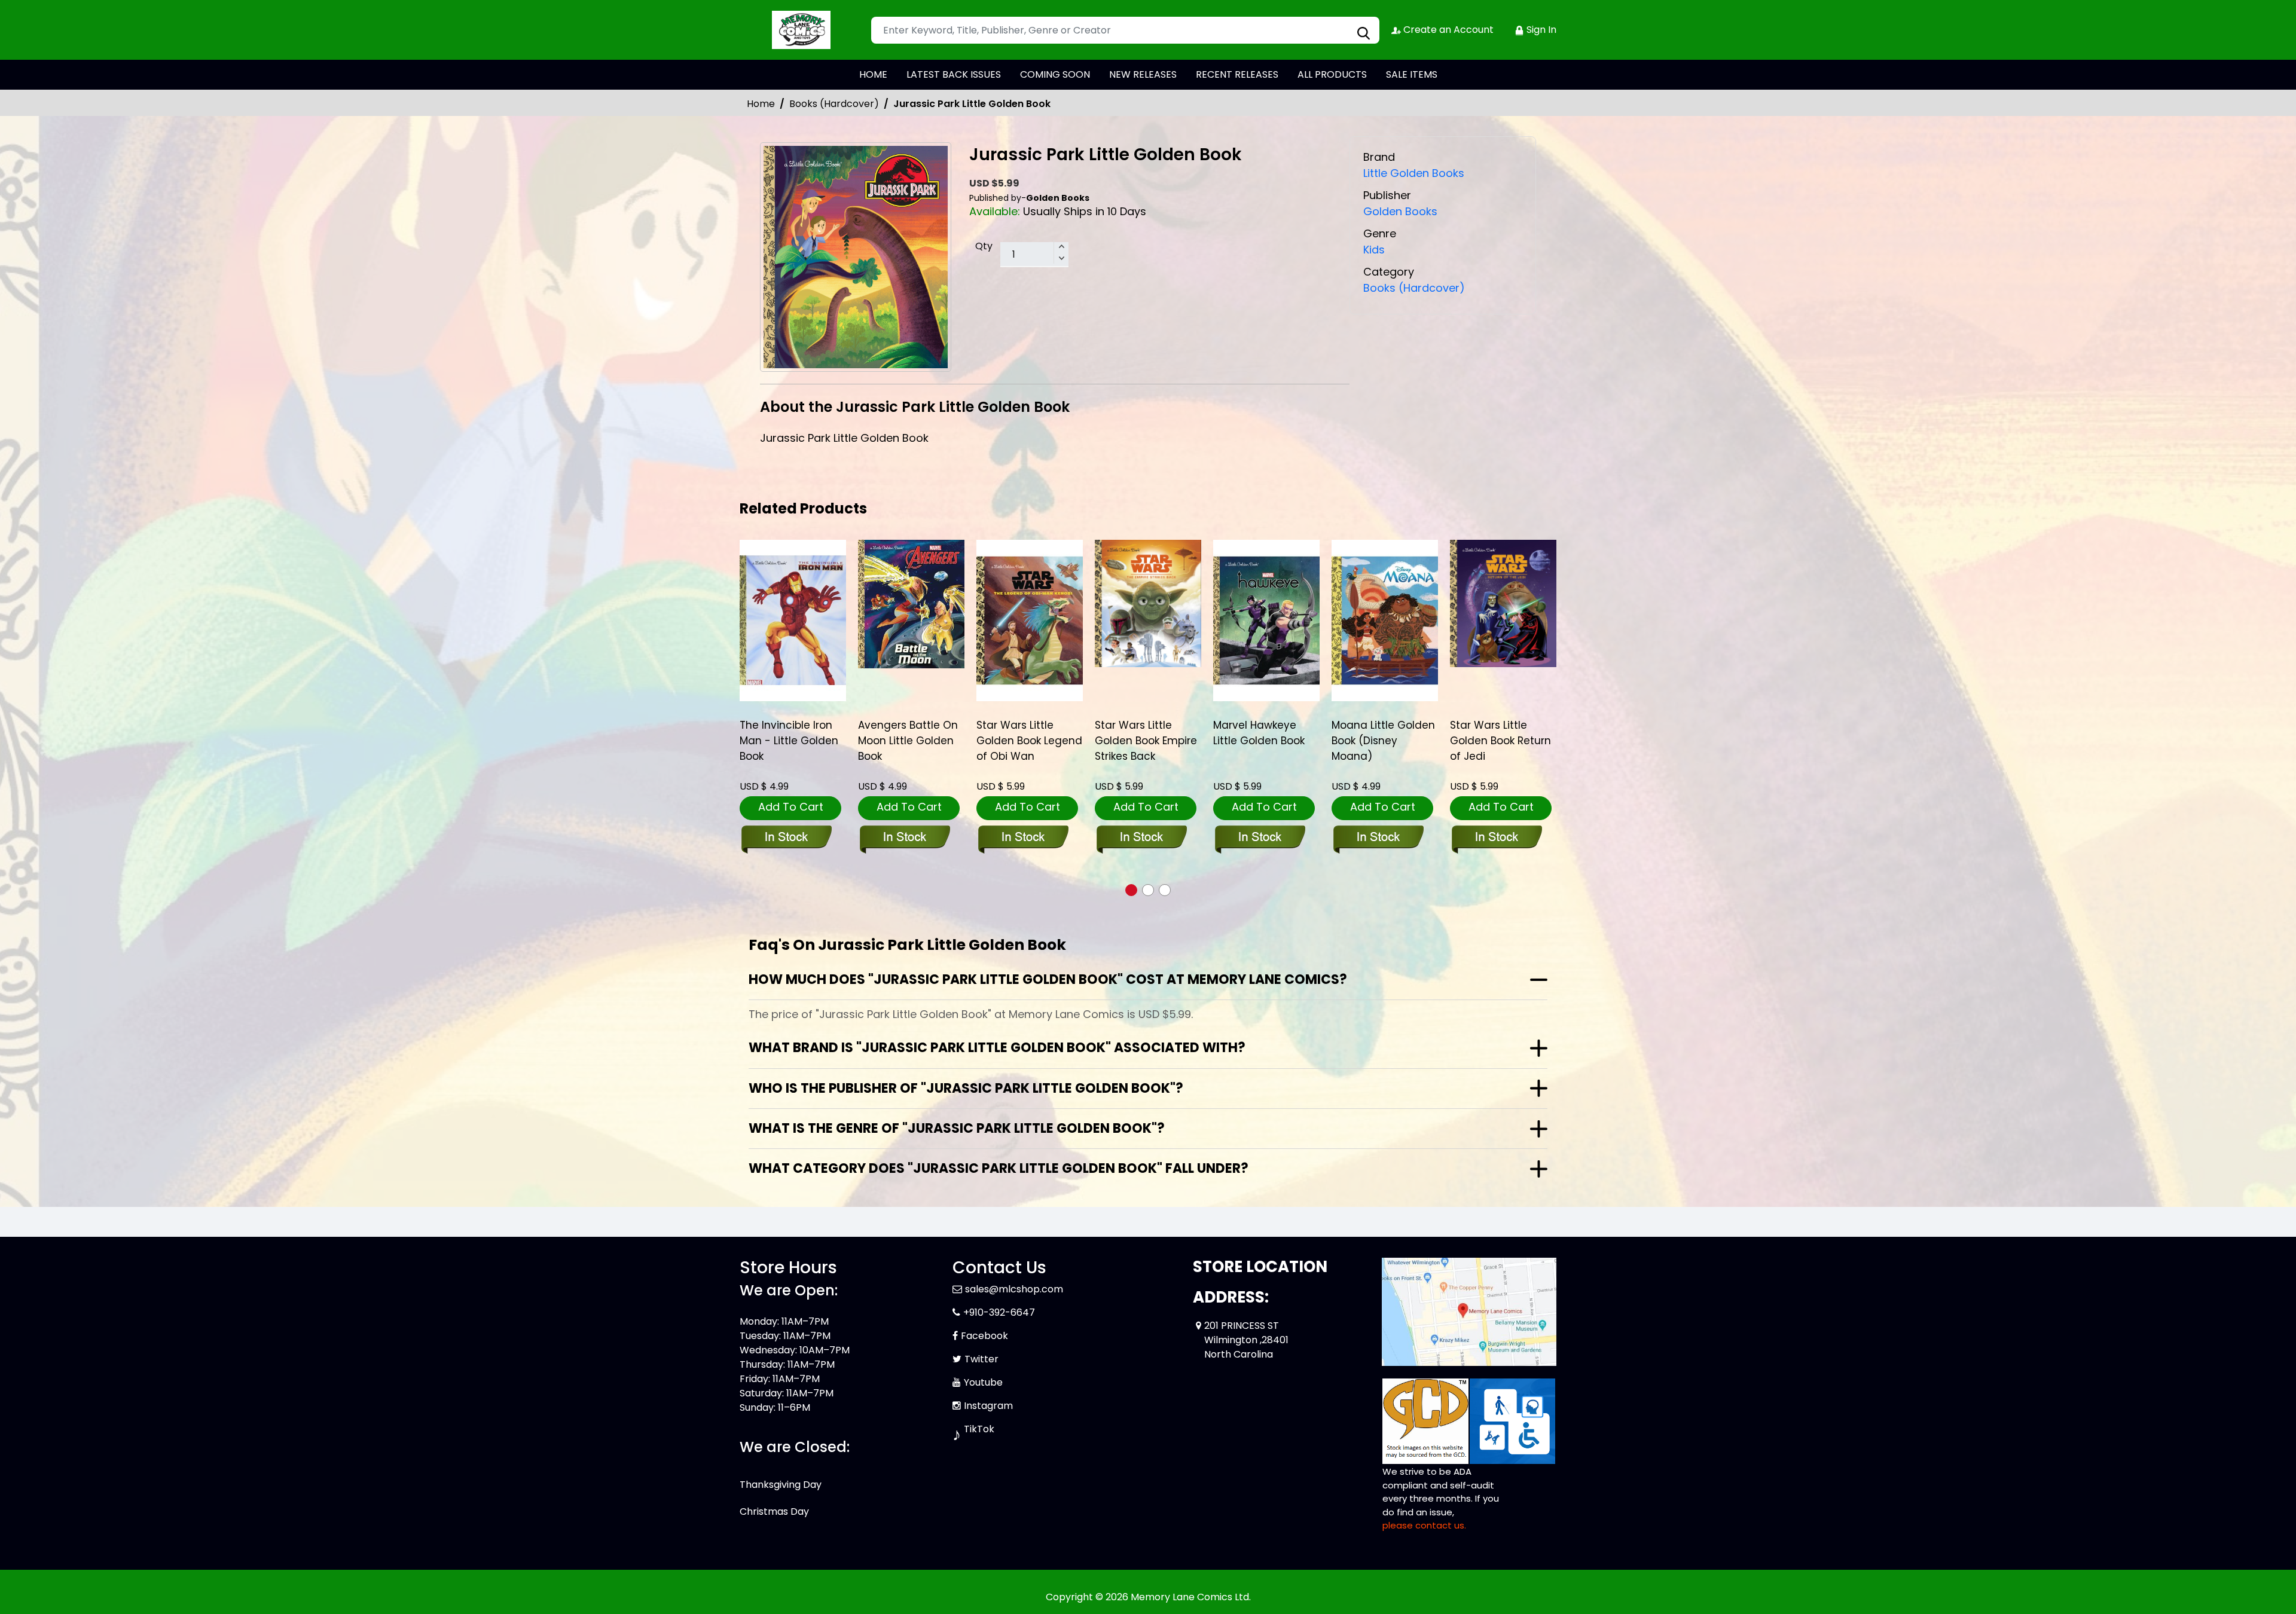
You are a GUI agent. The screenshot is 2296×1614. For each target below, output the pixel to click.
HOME (873, 74)
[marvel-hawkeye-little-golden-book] (1148, 620)
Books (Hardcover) (834, 104)
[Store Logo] (799, 30)
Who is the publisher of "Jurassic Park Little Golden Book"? (966, 1088)
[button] (1131, 890)
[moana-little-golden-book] (1266, 620)
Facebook (984, 1336)
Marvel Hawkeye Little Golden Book (1141, 733)
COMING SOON (1055, 74)
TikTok (979, 1429)
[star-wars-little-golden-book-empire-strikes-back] (1030, 604)
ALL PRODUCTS (1332, 74)
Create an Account (1447, 30)
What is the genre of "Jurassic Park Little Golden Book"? (957, 1128)
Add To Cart (791, 807)
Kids (1374, 250)
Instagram (988, 1406)
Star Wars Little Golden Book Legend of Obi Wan (911, 741)
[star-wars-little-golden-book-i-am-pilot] (1503, 620)
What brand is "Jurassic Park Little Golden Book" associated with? (997, 1048)
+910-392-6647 (999, 1312)
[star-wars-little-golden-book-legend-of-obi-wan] (911, 620)
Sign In (1540, 30)
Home (761, 104)
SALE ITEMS (1412, 74)
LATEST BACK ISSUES (954, 74)
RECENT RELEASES (1237, 74)
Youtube (983, 1382)
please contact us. (1424, 1525)
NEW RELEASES (1143, 74)
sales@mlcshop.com (1014, 1289)
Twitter (981, 1359)
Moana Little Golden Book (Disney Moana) (1265, 741)
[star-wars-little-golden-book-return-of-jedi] (1385, 604)
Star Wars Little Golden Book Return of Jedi (1382, 741)
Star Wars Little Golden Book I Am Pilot (1495, 741)
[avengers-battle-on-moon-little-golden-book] (793, 604)
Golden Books (1400, 211)
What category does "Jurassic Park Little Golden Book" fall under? (999, 1168)
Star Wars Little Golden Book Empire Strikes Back (1028, 741)
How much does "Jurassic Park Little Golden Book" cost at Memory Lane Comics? (1048, 979)
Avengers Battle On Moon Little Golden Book (790, 741)
